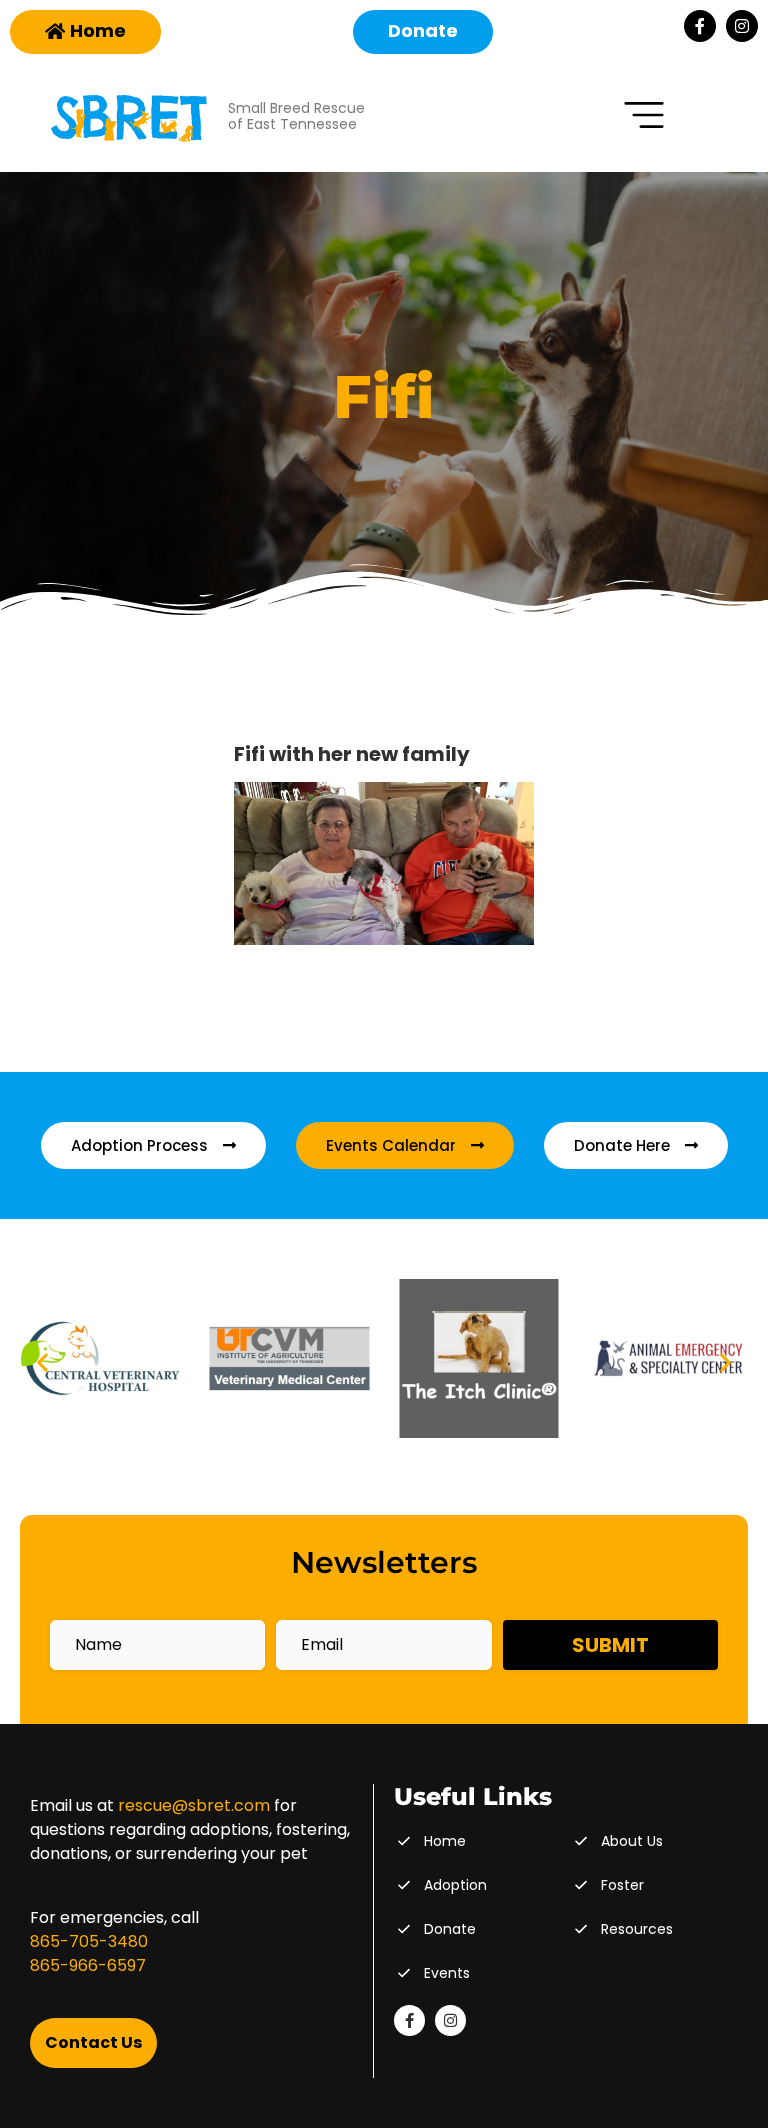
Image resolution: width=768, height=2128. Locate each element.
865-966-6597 (88, 1965)
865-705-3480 (89, 1941)
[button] (42, 1362)
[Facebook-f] (700, 26)
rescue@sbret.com (194, 1805)
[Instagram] (742, 26)
